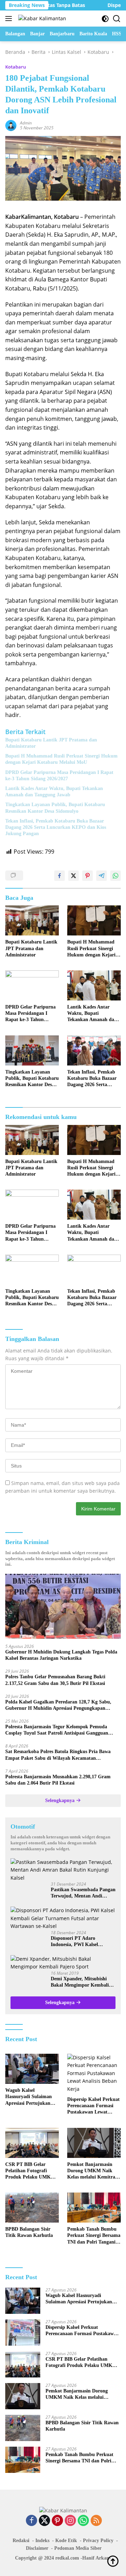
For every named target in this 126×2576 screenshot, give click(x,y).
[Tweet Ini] (73, 876)
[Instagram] (70, 2521)
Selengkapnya (61, 1800)
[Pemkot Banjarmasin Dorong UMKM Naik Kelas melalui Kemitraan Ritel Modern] (94, 2143)
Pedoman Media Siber (78, 2548)
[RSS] (96, 2521)
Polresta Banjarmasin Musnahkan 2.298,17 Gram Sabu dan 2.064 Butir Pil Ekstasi (58, 1780)
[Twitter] (44, 2521)
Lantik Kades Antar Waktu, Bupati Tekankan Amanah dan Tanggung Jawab (54, 792)
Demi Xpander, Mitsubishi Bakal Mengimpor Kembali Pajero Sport (80, 1982)
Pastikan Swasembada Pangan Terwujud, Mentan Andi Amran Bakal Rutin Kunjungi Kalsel (83, 1893)
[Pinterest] (57, 2521)
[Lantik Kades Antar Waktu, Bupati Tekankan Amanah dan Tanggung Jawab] (94, 985)
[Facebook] (31, 2521)
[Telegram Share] (101, 876)
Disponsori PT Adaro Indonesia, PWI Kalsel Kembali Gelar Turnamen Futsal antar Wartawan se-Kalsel (79, 1942)
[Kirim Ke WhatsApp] (115, 876)
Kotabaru (16, 67)
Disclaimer (37, 2548)
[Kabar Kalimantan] (41, 18)
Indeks (42, 2541)
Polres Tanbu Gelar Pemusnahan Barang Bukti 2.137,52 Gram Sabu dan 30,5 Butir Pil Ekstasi (55, 1680)
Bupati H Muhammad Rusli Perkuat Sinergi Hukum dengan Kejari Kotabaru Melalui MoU (61, 759)
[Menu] (10, 19)
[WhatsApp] (83, 2521)
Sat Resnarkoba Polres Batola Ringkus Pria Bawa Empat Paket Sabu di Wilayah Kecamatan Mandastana (58, 1755)
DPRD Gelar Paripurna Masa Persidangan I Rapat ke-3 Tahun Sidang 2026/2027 (59, 776)
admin (26, 123)
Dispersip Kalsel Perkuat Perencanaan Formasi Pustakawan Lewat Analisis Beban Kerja (93, 2106)
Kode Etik (66, 2541)
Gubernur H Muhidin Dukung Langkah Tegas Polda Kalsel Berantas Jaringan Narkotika (61, 1655)
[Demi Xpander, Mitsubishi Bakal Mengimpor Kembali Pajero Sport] (63, 1963)
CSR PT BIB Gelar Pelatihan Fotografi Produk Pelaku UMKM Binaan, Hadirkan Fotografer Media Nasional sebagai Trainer (31, 2171)
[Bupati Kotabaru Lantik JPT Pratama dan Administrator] (32, 920)
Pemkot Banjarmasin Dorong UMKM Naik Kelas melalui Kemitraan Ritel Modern (94, 2171)
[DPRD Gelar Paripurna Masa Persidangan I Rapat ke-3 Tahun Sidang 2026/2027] (32, 985)
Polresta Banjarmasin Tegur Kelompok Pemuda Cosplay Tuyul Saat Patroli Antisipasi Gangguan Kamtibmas (57, 1730)
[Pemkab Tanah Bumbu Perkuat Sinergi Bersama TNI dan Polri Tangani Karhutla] (94, 2208)
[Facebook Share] (59, 876)
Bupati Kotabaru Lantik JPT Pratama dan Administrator (51, 743)
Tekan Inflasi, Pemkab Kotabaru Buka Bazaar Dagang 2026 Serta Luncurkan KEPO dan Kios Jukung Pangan (56, 827)
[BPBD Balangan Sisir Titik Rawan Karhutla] (32, 2208)
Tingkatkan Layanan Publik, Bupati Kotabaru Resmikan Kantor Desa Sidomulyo (55, 808)
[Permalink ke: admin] (11, 125)
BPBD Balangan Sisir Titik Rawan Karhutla (29, 2232)
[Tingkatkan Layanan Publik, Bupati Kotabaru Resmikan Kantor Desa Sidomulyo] (32, 1050)
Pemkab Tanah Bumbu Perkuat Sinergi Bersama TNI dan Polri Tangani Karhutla (94, 2236)
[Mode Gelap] (105, 19)
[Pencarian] (117, 19)
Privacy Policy (98, 2541)
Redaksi (21, 2541)
